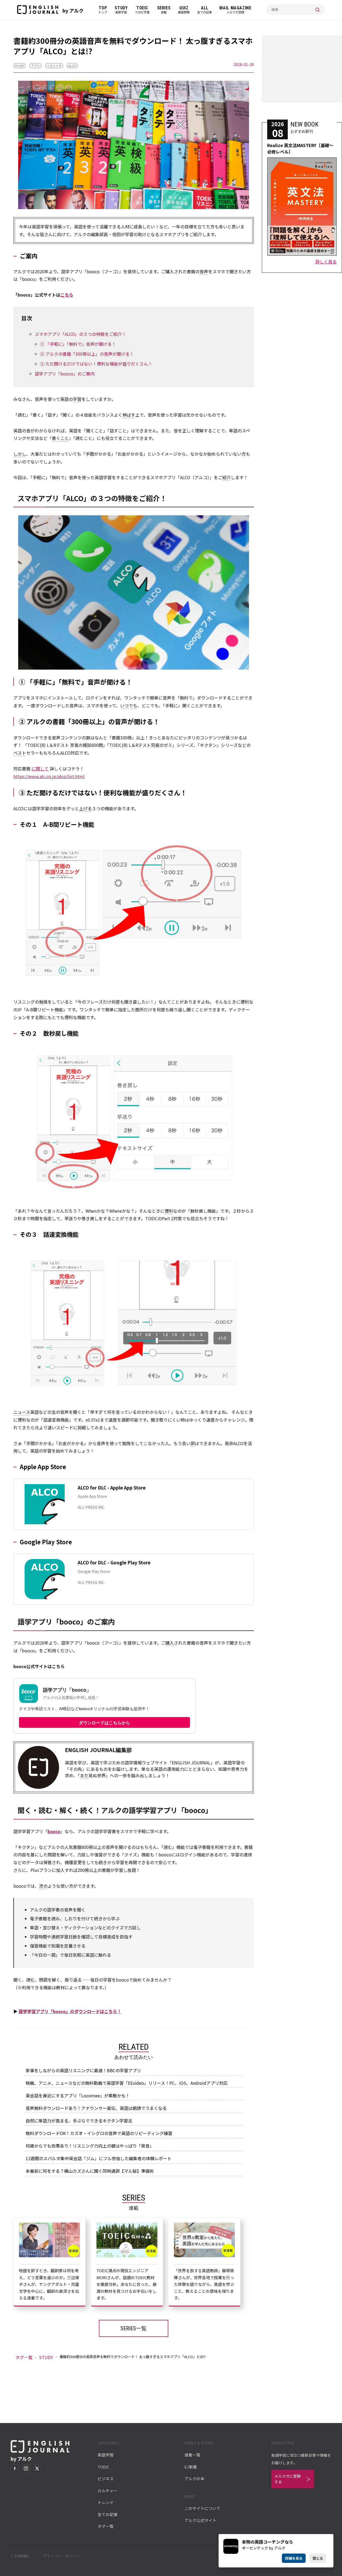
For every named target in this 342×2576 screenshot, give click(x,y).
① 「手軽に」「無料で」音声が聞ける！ (78, 344)
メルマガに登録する (287, 2479)
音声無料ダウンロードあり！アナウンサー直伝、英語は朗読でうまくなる (96, 2108)
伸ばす (129, 415)
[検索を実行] (317, 10)
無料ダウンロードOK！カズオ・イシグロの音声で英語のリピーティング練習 (99, 2133)
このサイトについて (202, 2508)
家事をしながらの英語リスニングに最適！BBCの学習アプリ (83, 2070)
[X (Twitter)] (37, 2468)
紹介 (227, 477)
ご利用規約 (20, 2556)
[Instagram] (26, 2468)
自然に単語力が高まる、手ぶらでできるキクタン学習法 (79, 2121)
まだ (84, 1775)
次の (43, 1886)
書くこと (60, 438)
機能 (59, 1009)
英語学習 (106, 2455)
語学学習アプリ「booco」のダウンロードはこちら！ (70, 2011)
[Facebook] (15, 2468)
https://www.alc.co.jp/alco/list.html (49, 776)
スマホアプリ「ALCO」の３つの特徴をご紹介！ (80, 334)
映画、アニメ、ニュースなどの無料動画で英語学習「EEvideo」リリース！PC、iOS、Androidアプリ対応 (127, 2083)
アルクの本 (194, 2479)
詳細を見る (294, 2558)
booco (54, 1831)
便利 (169, 1211)
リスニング (54, 66)
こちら (67, 295)
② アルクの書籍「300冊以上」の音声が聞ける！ (87, 354)
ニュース (22, 1412)
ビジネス (106, 2479)
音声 (204, 271)
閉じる (318, 2558)
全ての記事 (108, 2514)
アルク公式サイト (200, 2520)
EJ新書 (191, 2467)
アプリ (35, 66)
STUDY (20, 66)
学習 (77, 399)
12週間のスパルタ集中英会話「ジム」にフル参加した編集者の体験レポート (99, 2158)
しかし (20, 454)
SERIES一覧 (134, 2328)
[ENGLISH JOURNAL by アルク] (38, 10)
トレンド (106, 2502)
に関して (40, 769)
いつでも (129, 705)
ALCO (72, 66)
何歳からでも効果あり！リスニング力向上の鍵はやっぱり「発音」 (90, 2146)
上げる (85, 808)
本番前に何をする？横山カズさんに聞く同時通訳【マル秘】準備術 (90, 2171)
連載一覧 (192, 2455)
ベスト (20, 753)
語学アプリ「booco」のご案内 (65, 374)
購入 (170, 1643)
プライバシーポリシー (61, 2556)
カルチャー (108, 2491)
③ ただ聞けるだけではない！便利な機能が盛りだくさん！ (96, 364)
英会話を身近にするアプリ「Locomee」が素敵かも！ (78, 2095)
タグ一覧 (24, 2357)
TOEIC (103, 2467)
